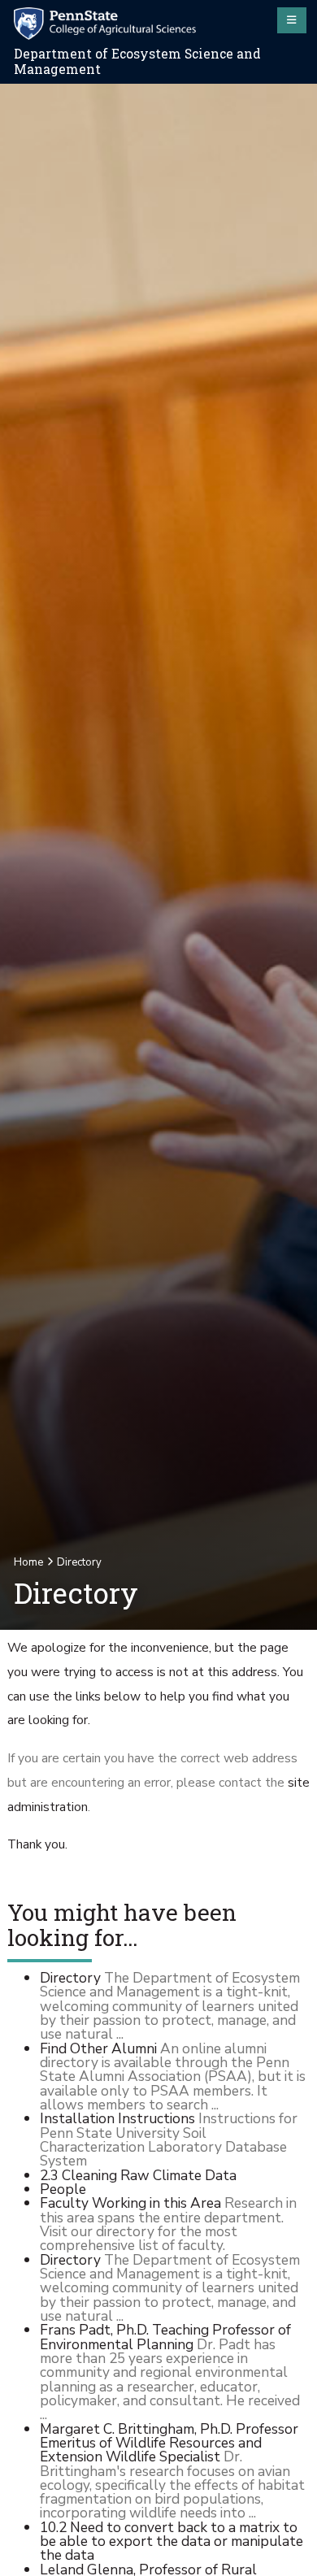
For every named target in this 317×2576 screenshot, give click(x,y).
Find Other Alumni (98, 2048)
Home (28, 1562)
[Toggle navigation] (292, 20)
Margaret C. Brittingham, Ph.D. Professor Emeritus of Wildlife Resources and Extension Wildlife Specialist (169, 2443)
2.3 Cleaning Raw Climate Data (138, 2175)
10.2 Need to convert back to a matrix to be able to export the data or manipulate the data (172, 2541)
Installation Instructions (117, 2118)
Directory (70, 1978)
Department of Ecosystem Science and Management (137, 61)
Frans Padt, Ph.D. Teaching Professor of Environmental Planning (165, 2337)
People (63, 2189)
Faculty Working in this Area (130, 2203)
